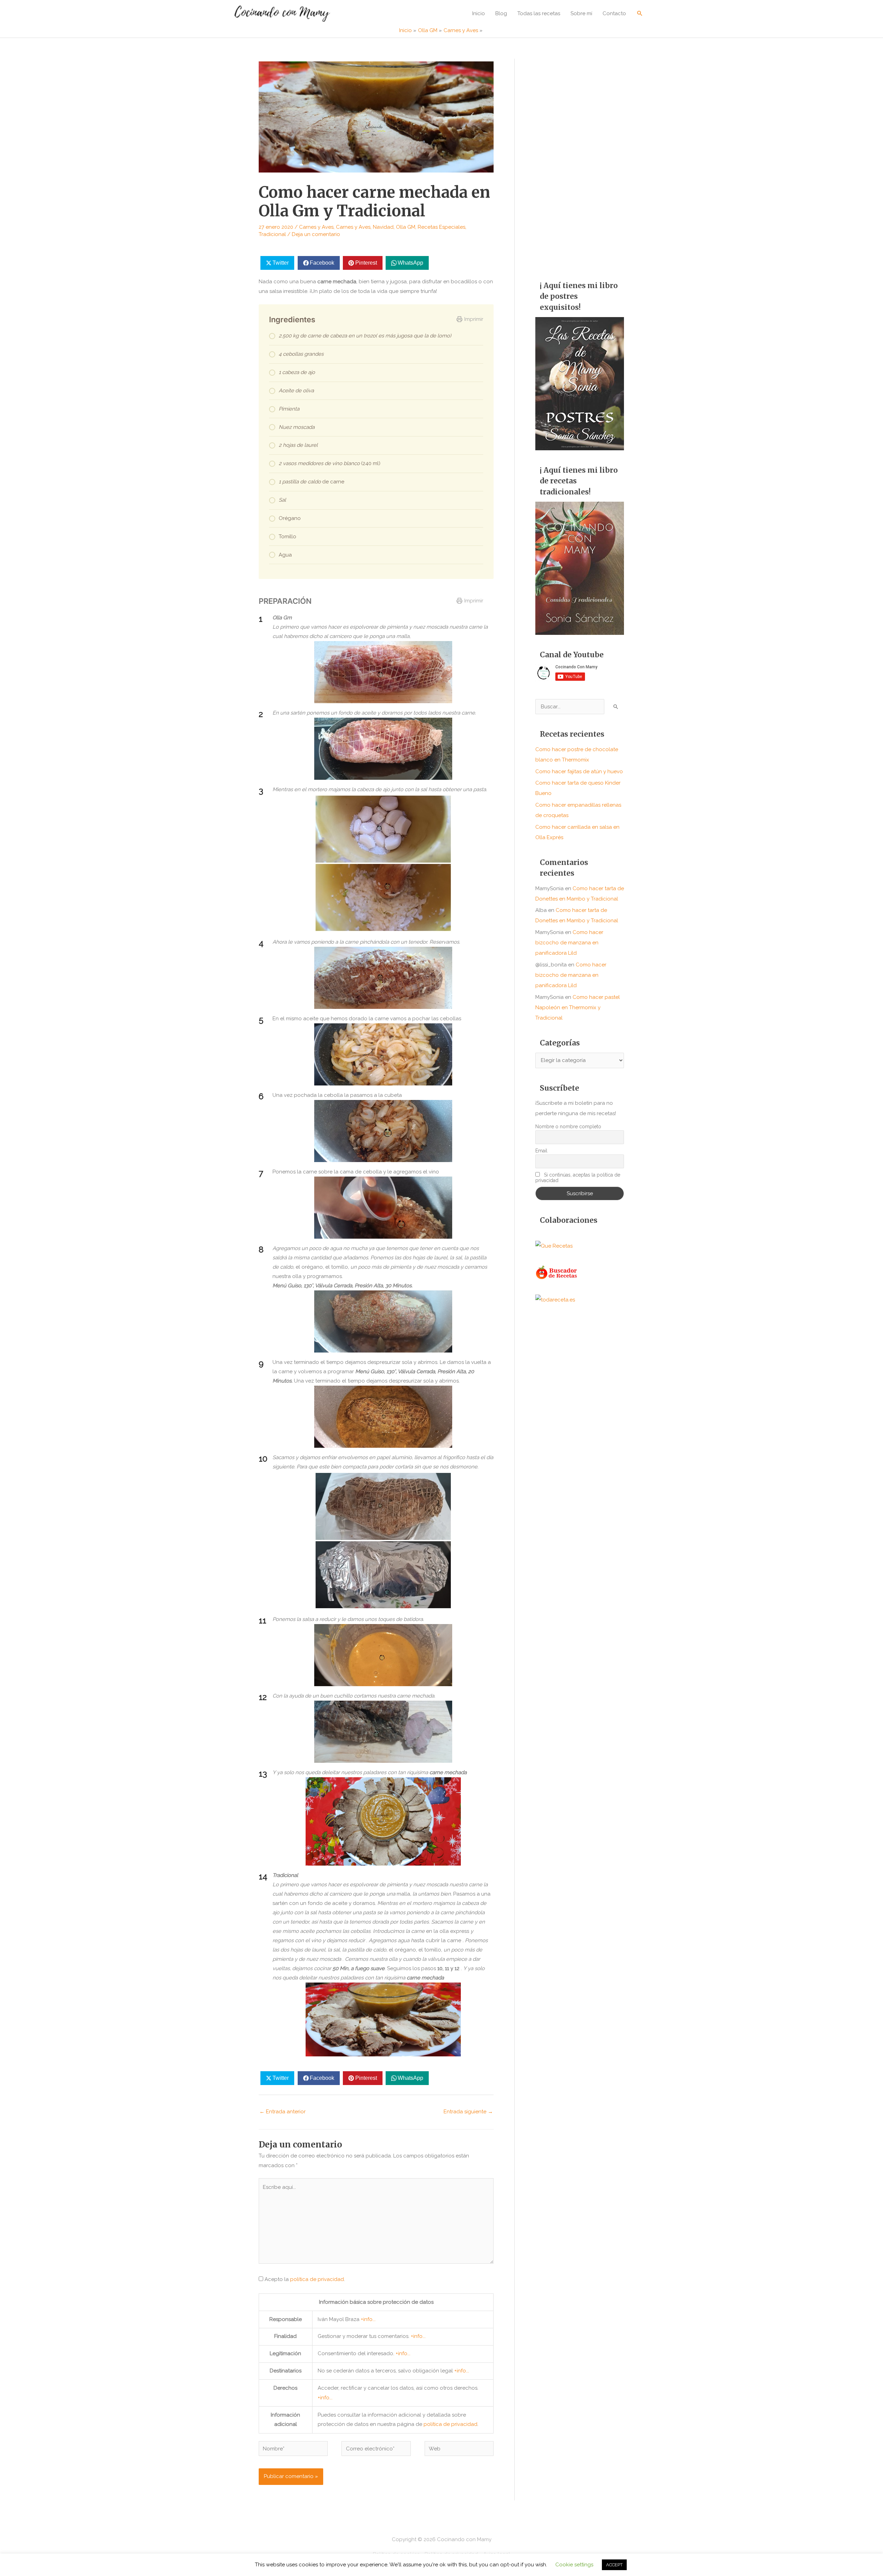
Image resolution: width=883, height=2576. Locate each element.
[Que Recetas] (554, 1246)
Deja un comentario (316, 234)
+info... (368, 2319)
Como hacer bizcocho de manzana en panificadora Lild (569, 943)
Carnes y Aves (316, 227)
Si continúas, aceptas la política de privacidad (578, 1178)
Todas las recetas (539, 13)
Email (541, 1151)
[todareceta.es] (555, 1299)
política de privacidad (317, 2279)
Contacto (614, 13)
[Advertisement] (580, 162)
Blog (501, 13)
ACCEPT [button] (614, 2565)
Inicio (479, 13)
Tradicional (272, 234)
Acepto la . (305, 2279)
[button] (640, 13)
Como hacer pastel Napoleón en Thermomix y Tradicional (578, 1007)
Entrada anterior (282, 2112)
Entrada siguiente (468, 2112)
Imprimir (474, 319)
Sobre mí (581, 13)
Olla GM (406, 227)
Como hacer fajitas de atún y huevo (579, 771)
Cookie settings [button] (574, 2565)
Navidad (383, 227)
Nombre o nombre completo (568, 1127)
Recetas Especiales (441, 227)
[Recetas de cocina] (557, 1272)
